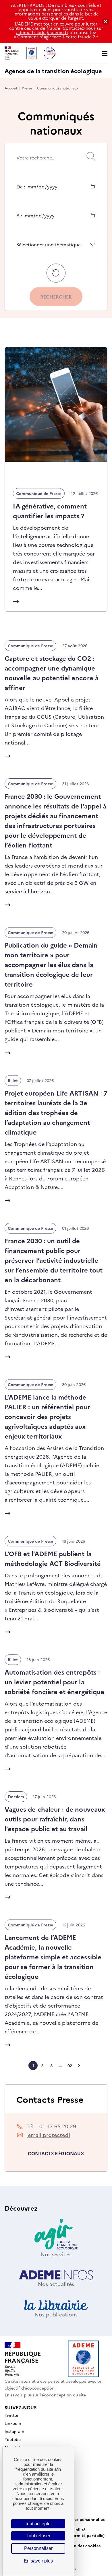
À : (19, 221)
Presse (27, 88)
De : (21, 192)
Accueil (11, 88)
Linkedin (13, 2423)
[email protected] (48, 2135)
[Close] (106, 22)
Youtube (13, 2439)
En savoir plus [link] (38, 2561)
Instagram (15, 2431)
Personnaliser (38, 2548)
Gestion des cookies (81, 2546)
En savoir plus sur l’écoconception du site (45, 2395)
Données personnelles (83, 2519)
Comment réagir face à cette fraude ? (56, 37)
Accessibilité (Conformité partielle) (83, 2532)
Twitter (12, 2415)
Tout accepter (38, 2524)
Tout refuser (38, 2536)
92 (70, 2066)
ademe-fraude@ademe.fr (42, 32)
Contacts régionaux (56, 2153)
